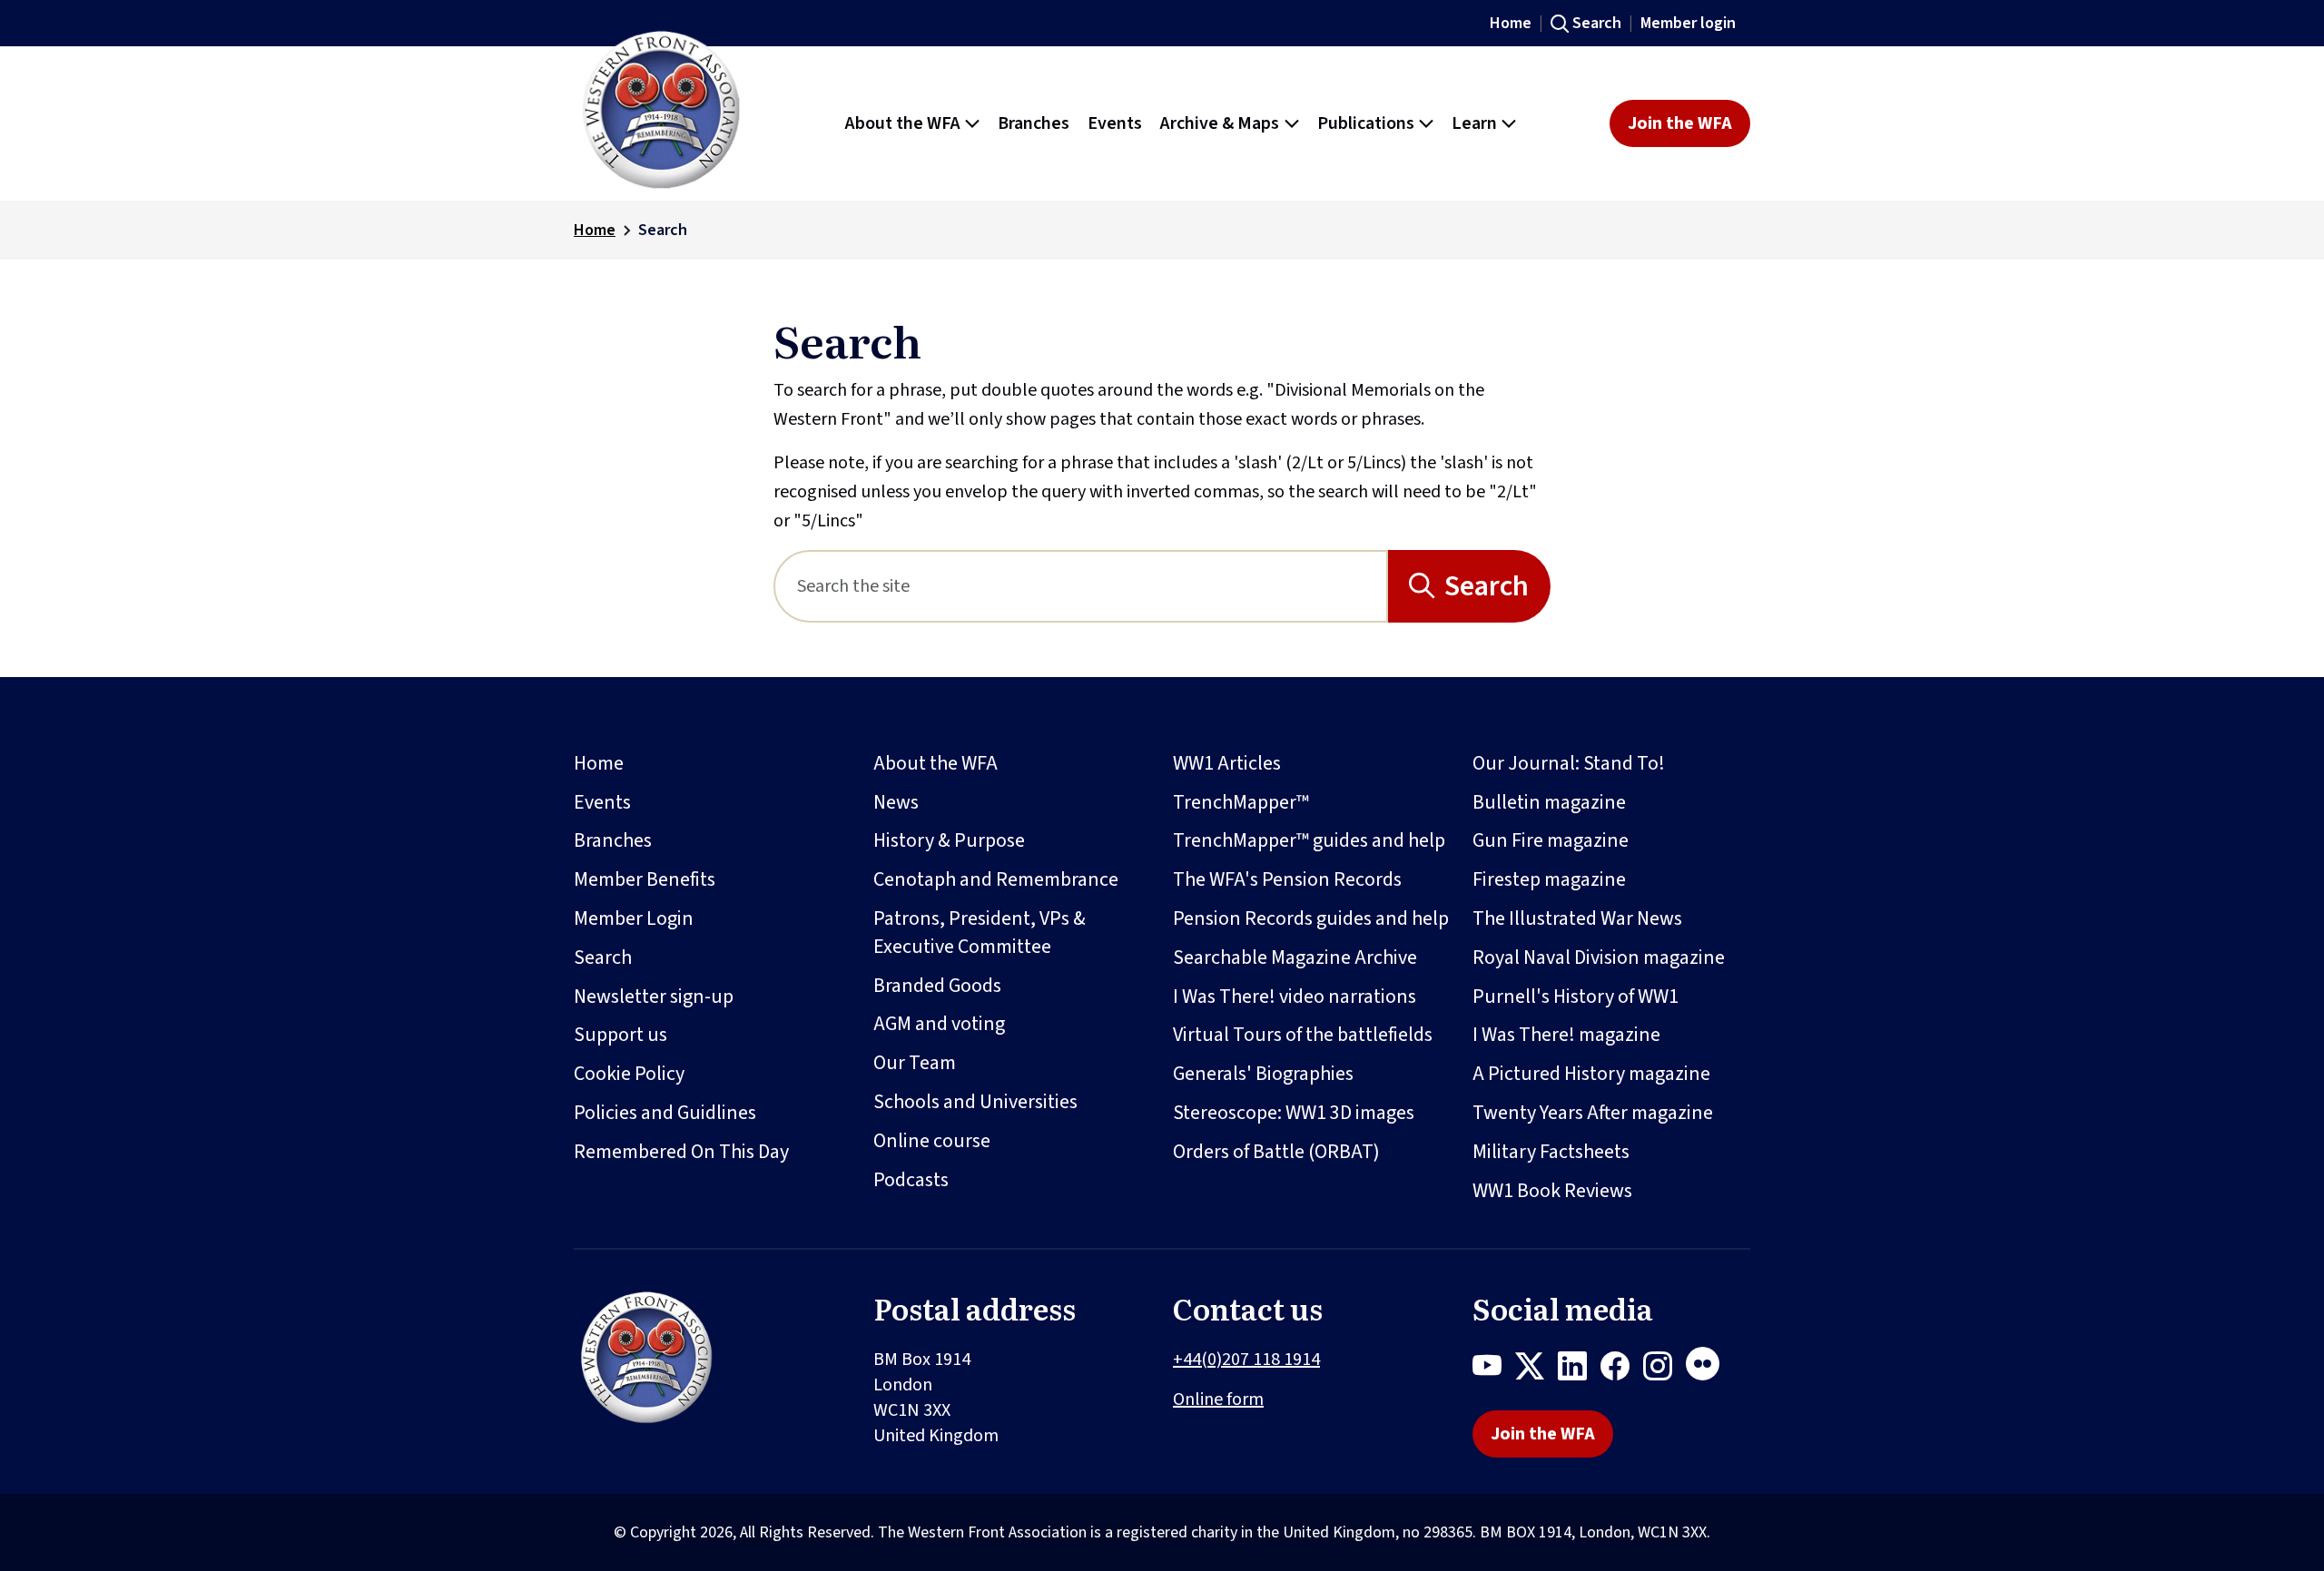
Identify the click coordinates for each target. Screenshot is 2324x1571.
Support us (620, 1035)
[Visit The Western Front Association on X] (1536, 1370)
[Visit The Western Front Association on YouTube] (1494, 1370)
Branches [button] (1034, 123)
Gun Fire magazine (1551, 840)
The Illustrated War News (1577, 918)
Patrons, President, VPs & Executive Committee (980, 933)
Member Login (634, 918)
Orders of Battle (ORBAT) (1276, 1152)
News (896, 802)
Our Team (915, 1063)
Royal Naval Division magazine (1599, 957)
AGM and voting (939, 1024)
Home (1511, 23)
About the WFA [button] (903, 123)
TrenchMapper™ (1241, 802)
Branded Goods (937, 986)
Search (1597, 23)
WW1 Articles (1227, 763)
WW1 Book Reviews (1552, 1191)
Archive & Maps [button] (1220, 123)
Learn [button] (1474, 123)
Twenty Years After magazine (1593, 1113)
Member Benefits (645, 879)
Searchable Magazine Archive (1295, 957)
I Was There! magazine (1566, 1035)
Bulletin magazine (1549, 802)
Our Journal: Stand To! (1569, 763)
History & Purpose (949, 840)
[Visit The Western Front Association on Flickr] (1709, 1370)
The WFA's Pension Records (1287, 879)
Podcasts (911, 1180)
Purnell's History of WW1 (1576, 997)
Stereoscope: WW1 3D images (1294, 1113)
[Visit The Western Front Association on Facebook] (1622, 1370)
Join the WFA (1680, 123)
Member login (1688, 23)
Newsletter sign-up (654, 997)
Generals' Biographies (1263, 1074)
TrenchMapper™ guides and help (1309, 840)
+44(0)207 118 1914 (1246, 1360)
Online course (932, 1141)
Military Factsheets (1551, 1152)
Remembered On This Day (681, 1152)
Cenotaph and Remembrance (996, 879)
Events (602, 802)
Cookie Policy (629, 1074)
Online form (1218, 1399)
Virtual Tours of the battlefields (1303, 1035)
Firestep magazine (1549, 879)
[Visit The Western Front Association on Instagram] (1664, 1370)
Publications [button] (1366, 123)
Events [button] (1115, 123)
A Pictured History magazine (1591, 1074)
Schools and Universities (975, 1102)
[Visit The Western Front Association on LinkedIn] (1579, 1370)
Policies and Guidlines (665, 1113)
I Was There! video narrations (1295, 997)
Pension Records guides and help (1311, 918)
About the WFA (936, 763)
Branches (613, 840)
